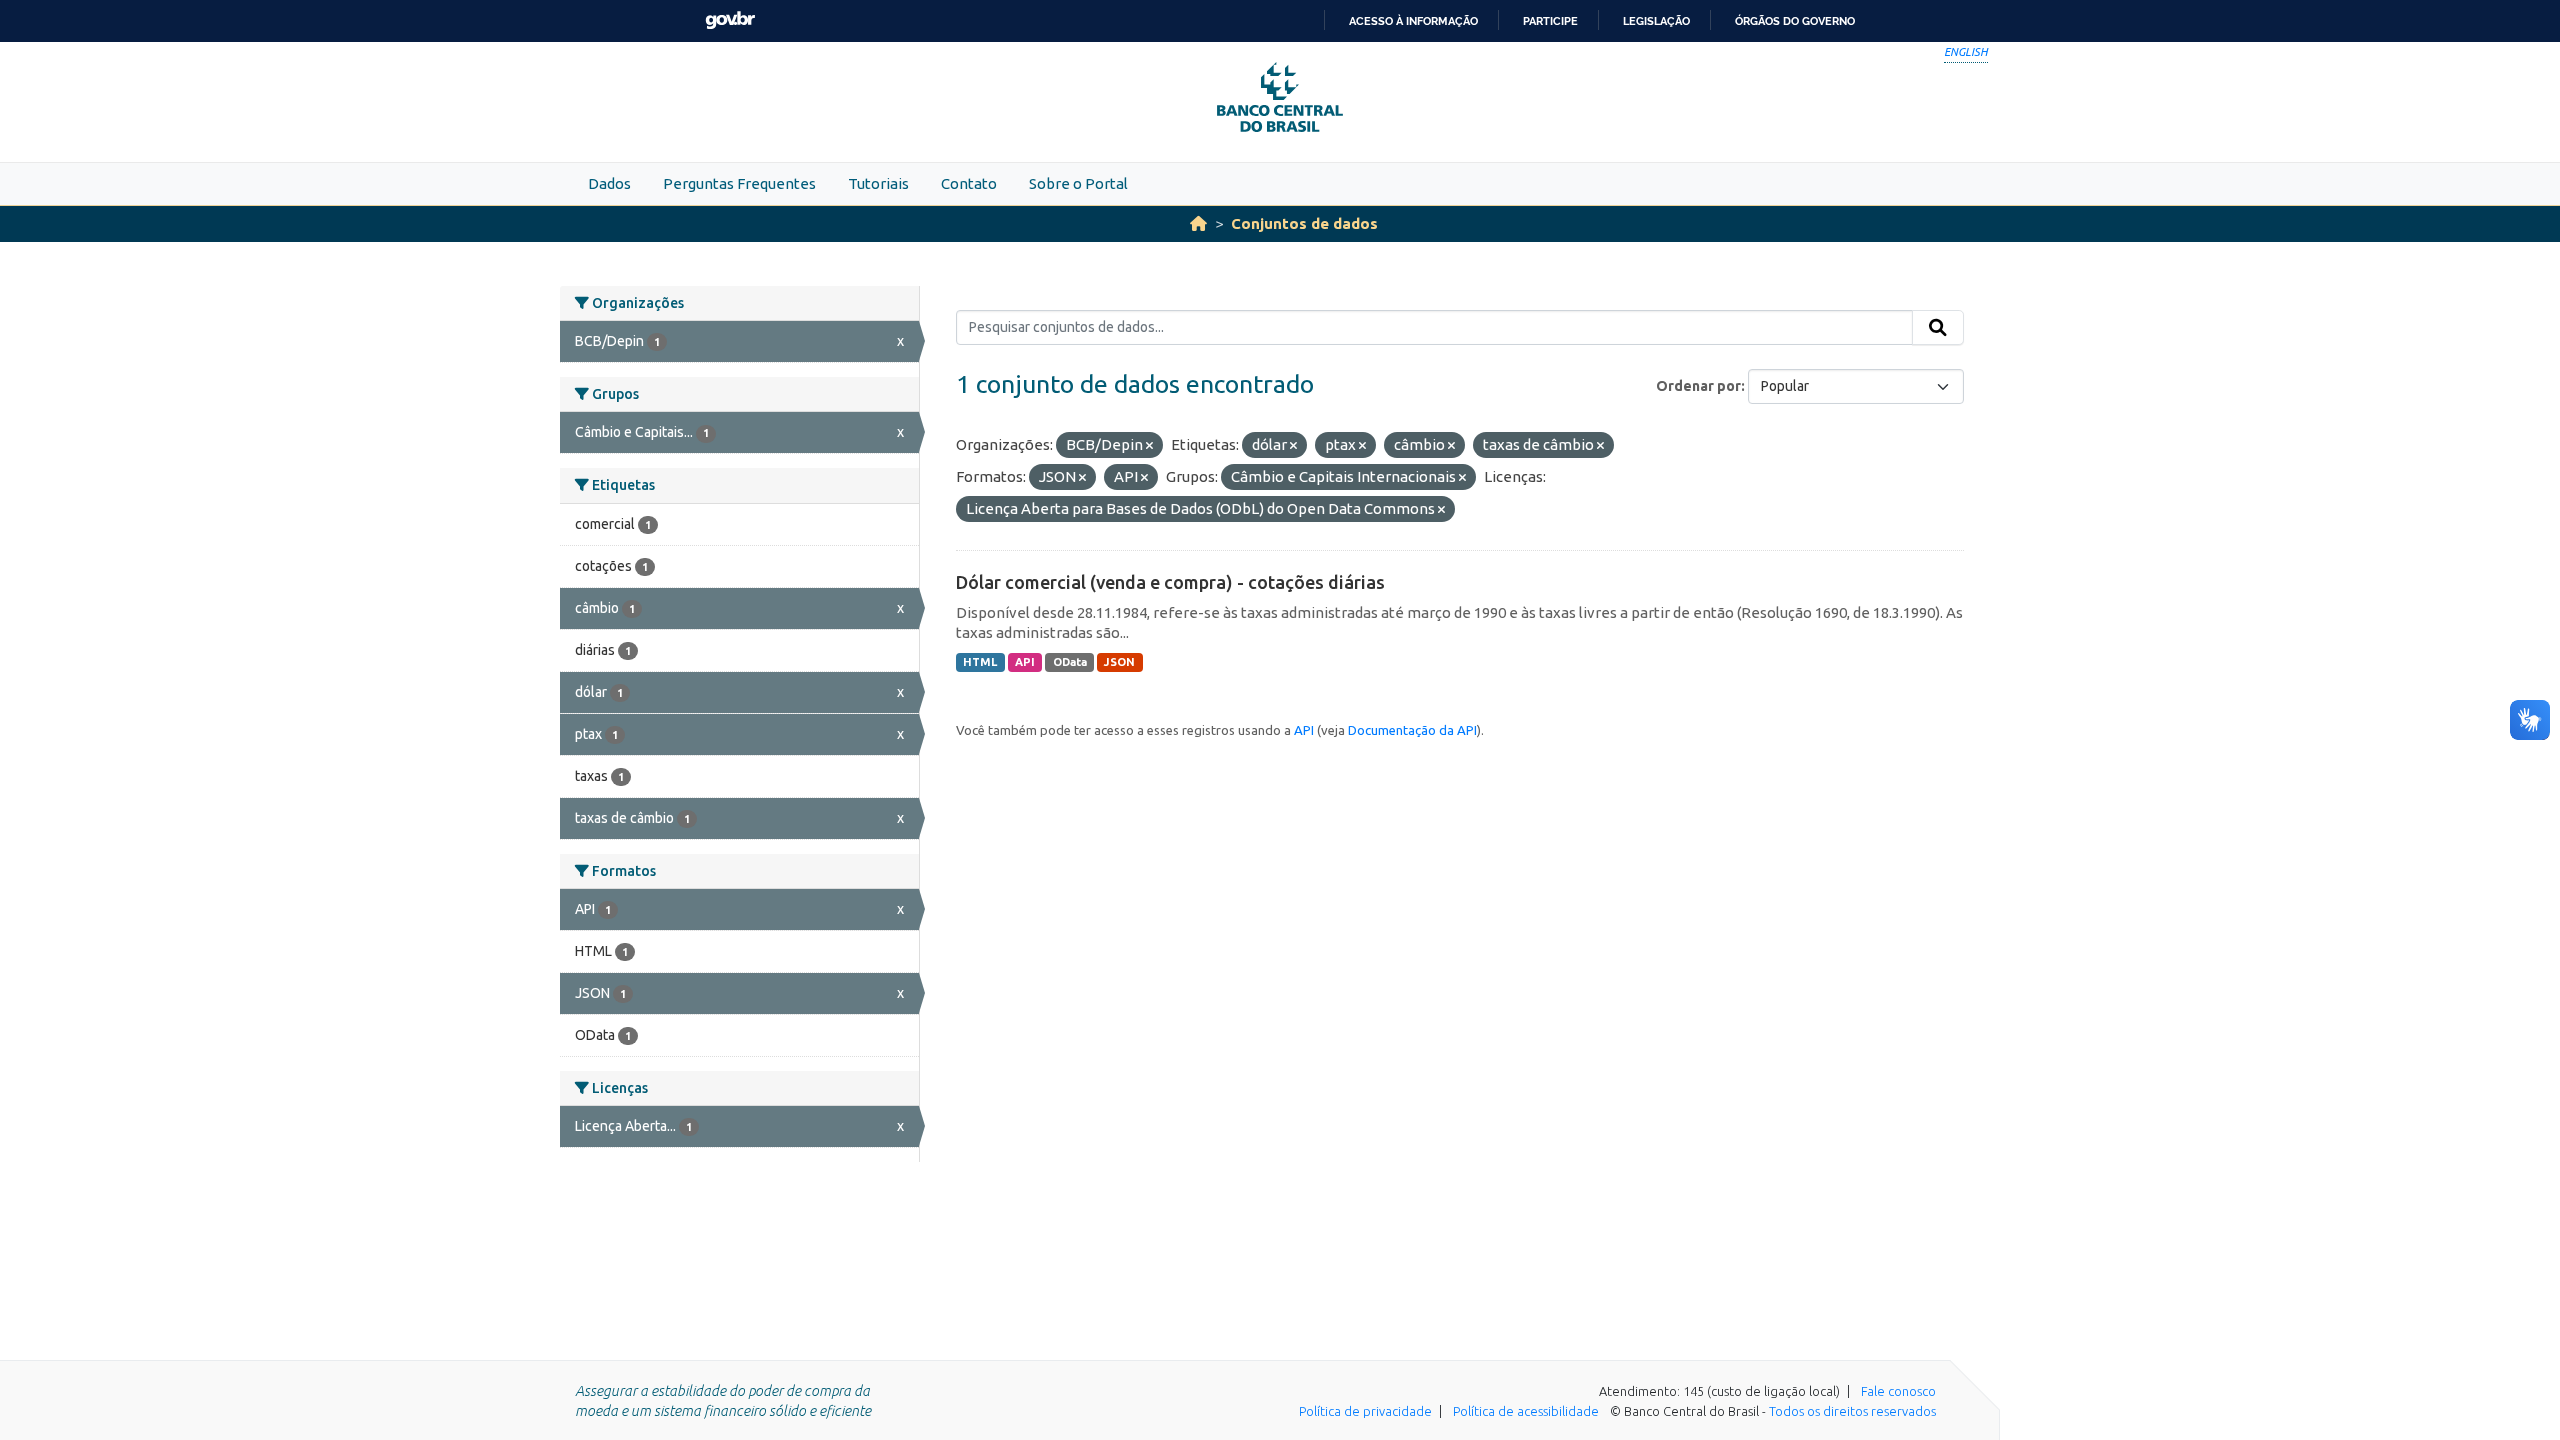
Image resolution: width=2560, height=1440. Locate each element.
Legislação (1656, 21)
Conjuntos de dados (1304, 223)
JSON (1119, 662)
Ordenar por (1698, 386)
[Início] (1198, 223)
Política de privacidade (1365, 1411)
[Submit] (1938, 328)
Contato (969, 183)
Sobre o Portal (1078, 183)
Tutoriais (878, 183)
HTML (980, 662)
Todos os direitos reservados (1852, 1411)
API (1025, 662)
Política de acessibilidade (1526, 1411)
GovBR (730, 20)
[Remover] (1149, 446)
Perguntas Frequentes (739, 183)
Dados (609, 183)
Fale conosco (1898, 1391)
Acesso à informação (1413, 21)
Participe (1550, 21)
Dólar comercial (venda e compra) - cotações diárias (1170, 582)
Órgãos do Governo (1795, 21)
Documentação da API (1412, 730)
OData (1070, 662)
